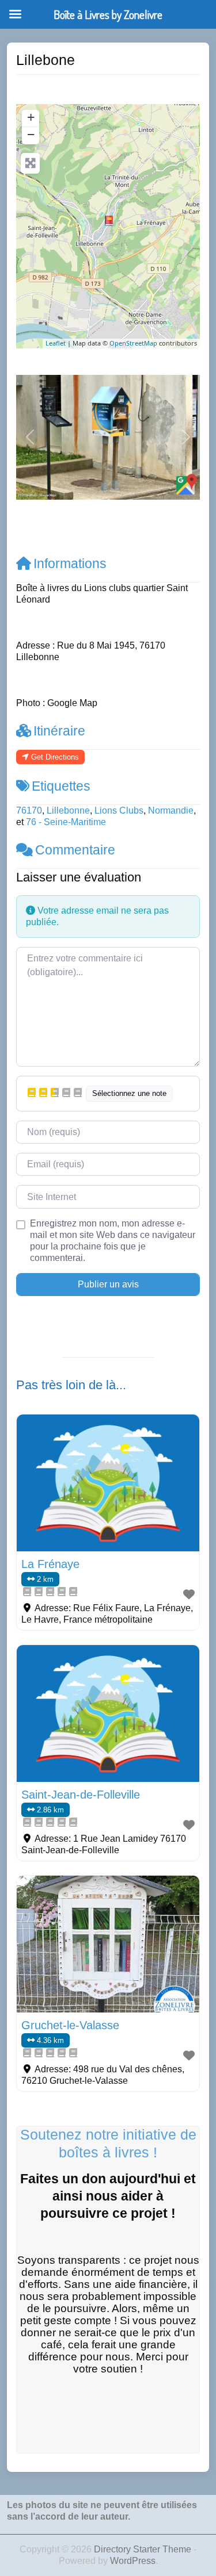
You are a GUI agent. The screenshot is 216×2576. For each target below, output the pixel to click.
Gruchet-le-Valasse (70, 2025)
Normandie (171, 810)
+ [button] (31, 117)
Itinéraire (59, 731)
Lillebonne (68, 810)
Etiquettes (61, 786)
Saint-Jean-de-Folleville (81, 1795)
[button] (30, 437)
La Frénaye (50, 1564)
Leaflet (56, 343)
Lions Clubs (119, 810)
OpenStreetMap (133, 343)
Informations (70, 563)
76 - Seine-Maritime (66, 822)
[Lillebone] (109, 221)
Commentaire (75, 850)
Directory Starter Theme (144, 2549)
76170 (29, 810)
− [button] (31, 134)
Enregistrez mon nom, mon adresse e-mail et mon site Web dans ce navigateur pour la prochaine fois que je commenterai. (113, 1241)
